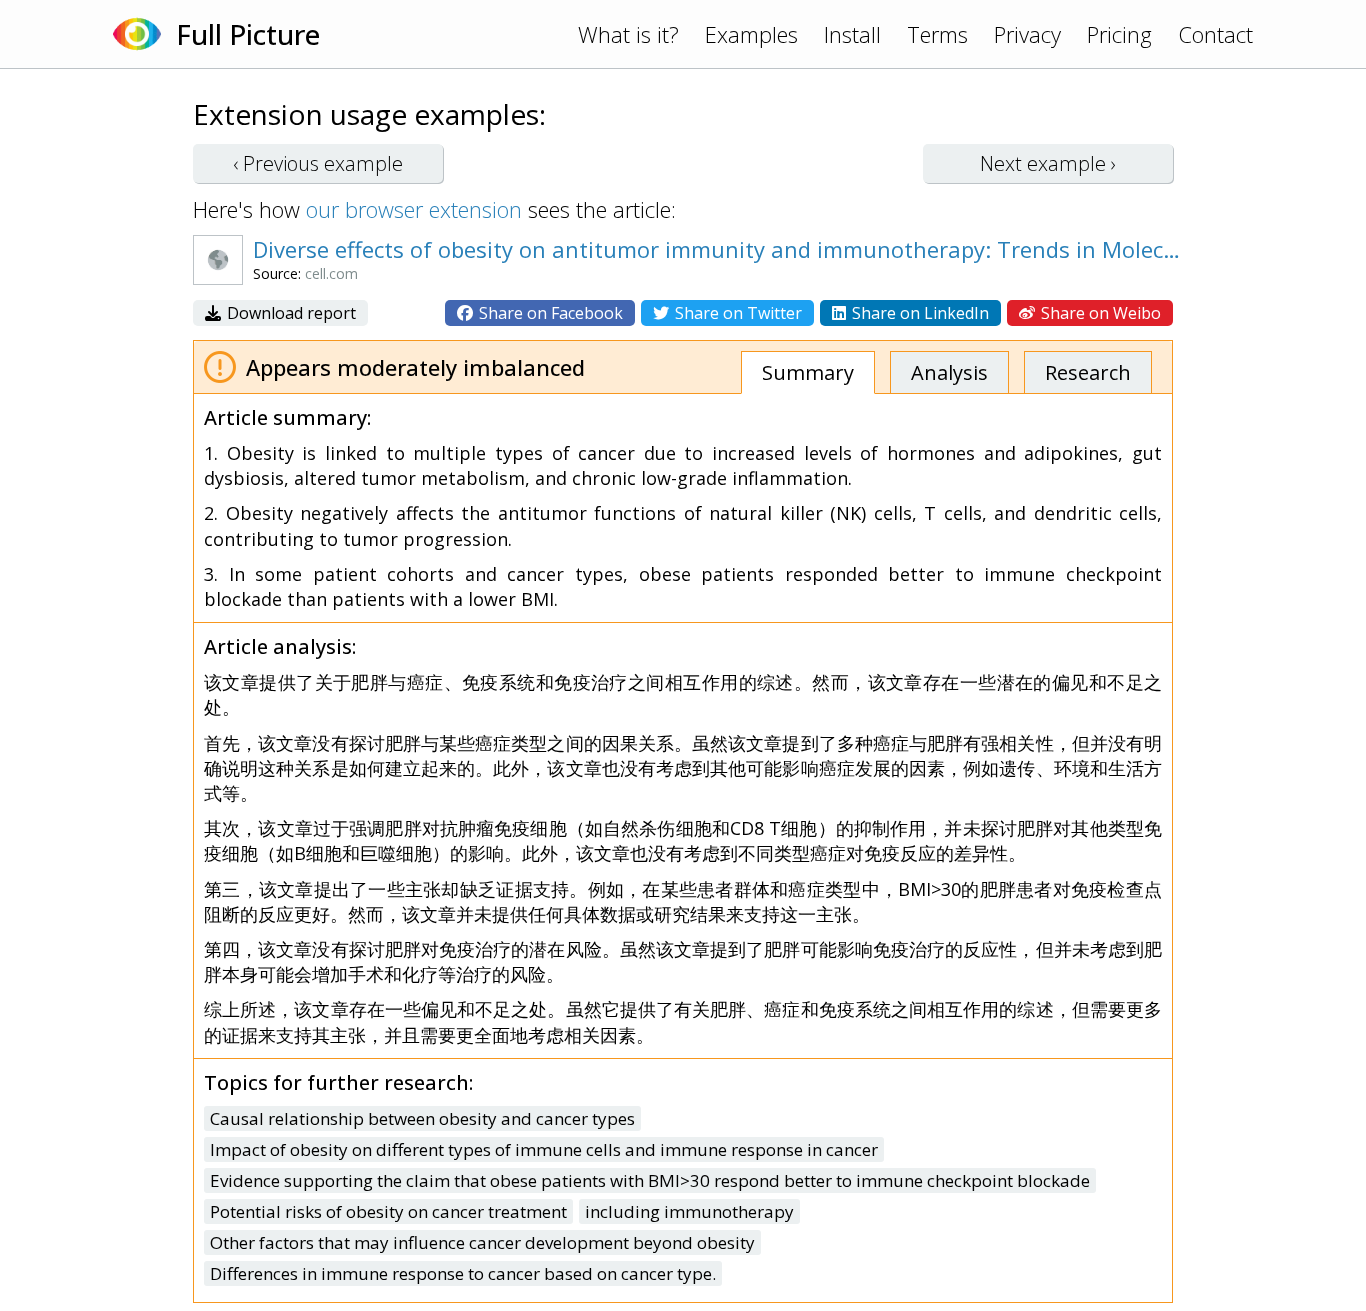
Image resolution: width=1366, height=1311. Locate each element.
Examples (751, 34)
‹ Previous (318, 163)
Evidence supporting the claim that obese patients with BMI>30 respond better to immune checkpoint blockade (650, 1180)
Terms (937, 34)
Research (1088, 372)
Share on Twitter (736, 313)
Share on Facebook (549, 313)
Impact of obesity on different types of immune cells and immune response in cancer (544, 1149)
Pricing (1119, 34)
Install (852, 34)
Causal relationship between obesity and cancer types (422, 1118)
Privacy (1027, 34)
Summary (808, 372)
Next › (1048, 163)
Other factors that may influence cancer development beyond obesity (482, 1242)
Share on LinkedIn (918, 313)
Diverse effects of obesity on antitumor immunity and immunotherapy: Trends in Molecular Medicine (718, 249)
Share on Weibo (1099, 313)
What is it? (628, 34)
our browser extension (414, 209)
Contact (1215, 34)
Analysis (949, 372)
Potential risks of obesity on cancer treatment (388, 1211)
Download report (289, 313)
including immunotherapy (689, 1211)
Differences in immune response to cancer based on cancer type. (463, 1273)
